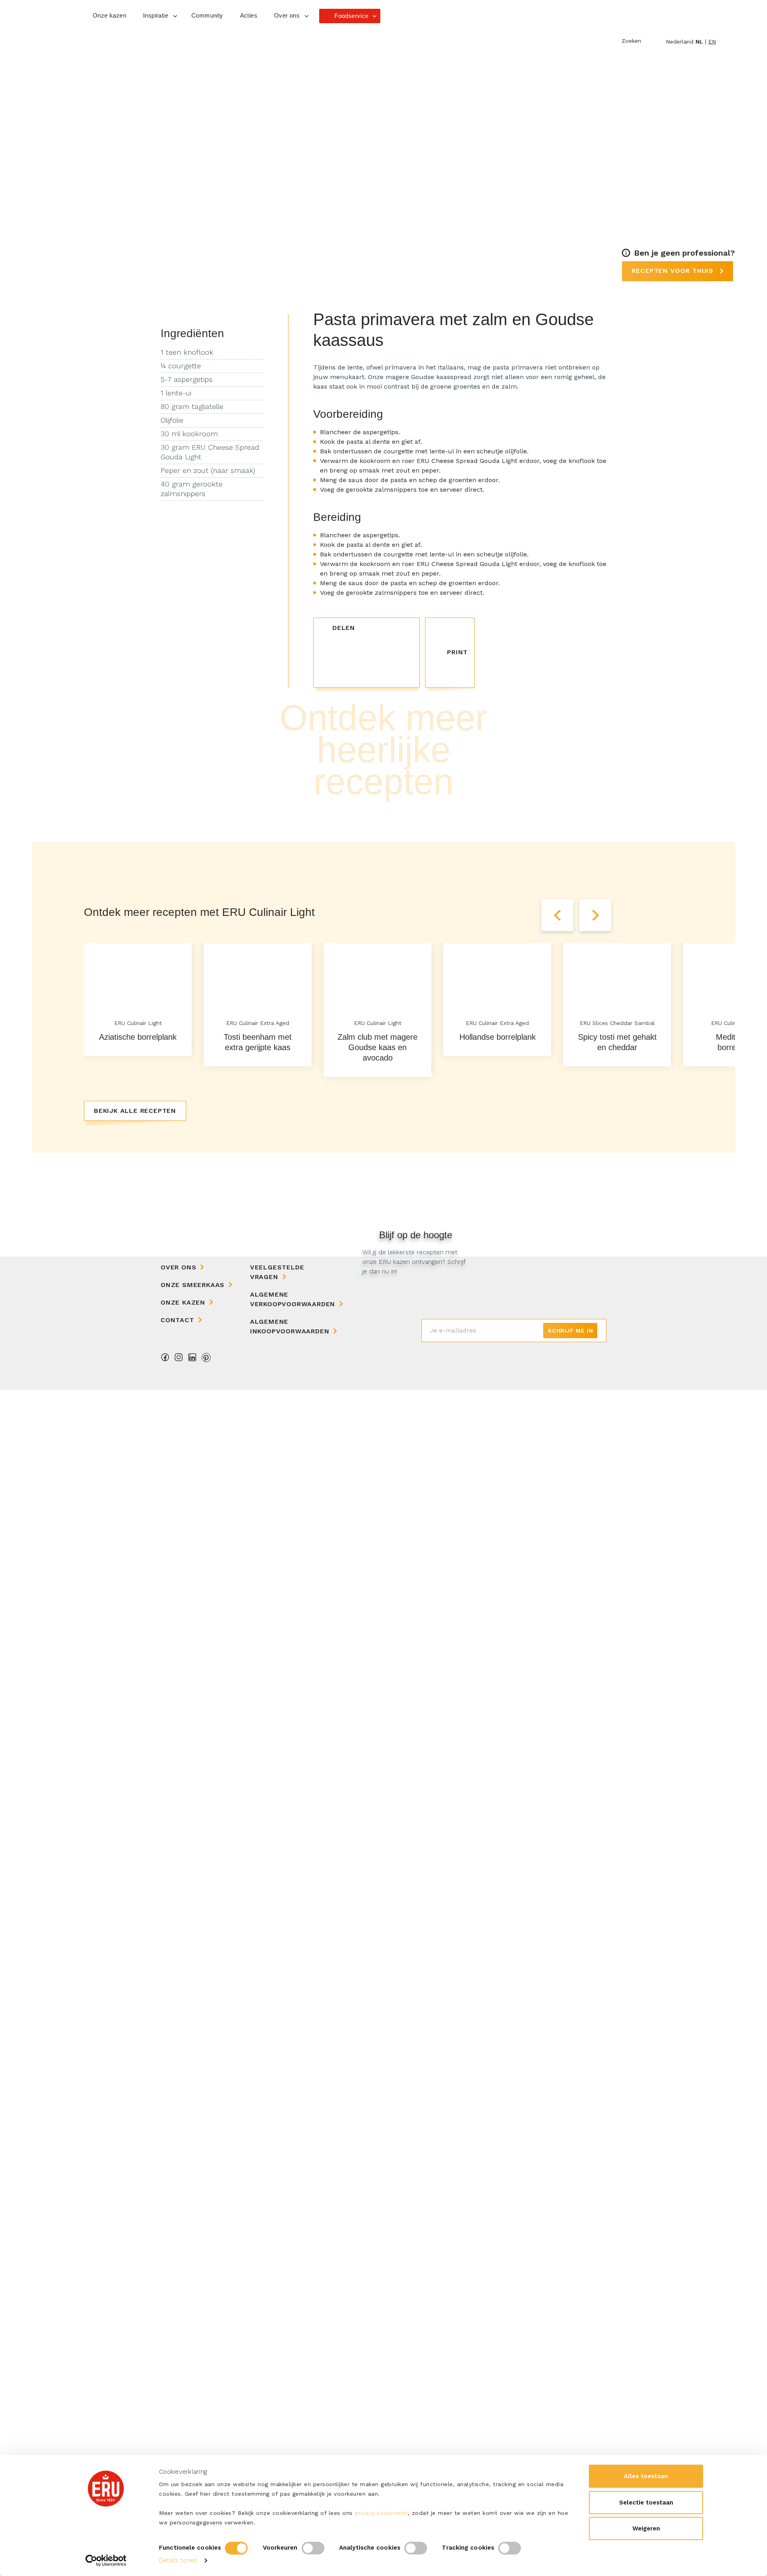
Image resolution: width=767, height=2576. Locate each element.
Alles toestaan (646, 2476)
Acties (249, 15)
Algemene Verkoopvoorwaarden (293, 1299)
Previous (557, 915)
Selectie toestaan (646, 2503)
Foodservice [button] (351, 16)
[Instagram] (179, 1360)
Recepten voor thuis (674, 271)
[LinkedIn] (193, 1360)
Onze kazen (109, 15)
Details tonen (178, 2560)
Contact (177, 1320)
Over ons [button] (287, 15)
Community (207, 15)
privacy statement (381, 2513)
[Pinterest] (206, 1360)
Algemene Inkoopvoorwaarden (290, 1326)
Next (595, 915)
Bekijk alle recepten (135, 1111)
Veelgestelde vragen (277, 1272)
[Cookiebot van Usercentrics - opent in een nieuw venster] (106, 2560)
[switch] (313, 2548)
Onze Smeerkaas (193, 1285)
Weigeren (646, 2528)
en (712, 42)
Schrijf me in (570, 1331)
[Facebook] (165, 1360)
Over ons (178, 1267)
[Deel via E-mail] (408, 627)
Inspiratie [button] (156, 15)
